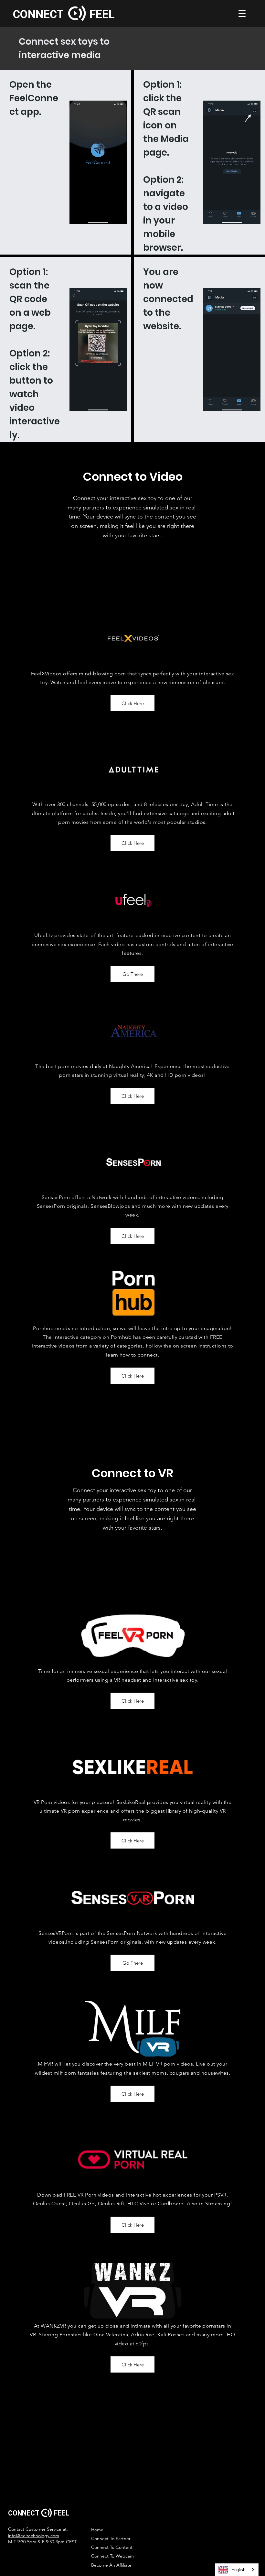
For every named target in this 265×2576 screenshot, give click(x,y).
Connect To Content (112, 2547)
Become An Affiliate (111, 2565)
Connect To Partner (111, 2538)
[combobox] (237, 2570)
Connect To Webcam (112, 2556)
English (238, 2570)
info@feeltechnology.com (34, 2536)
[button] (242, 14)
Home (97, 2530)
